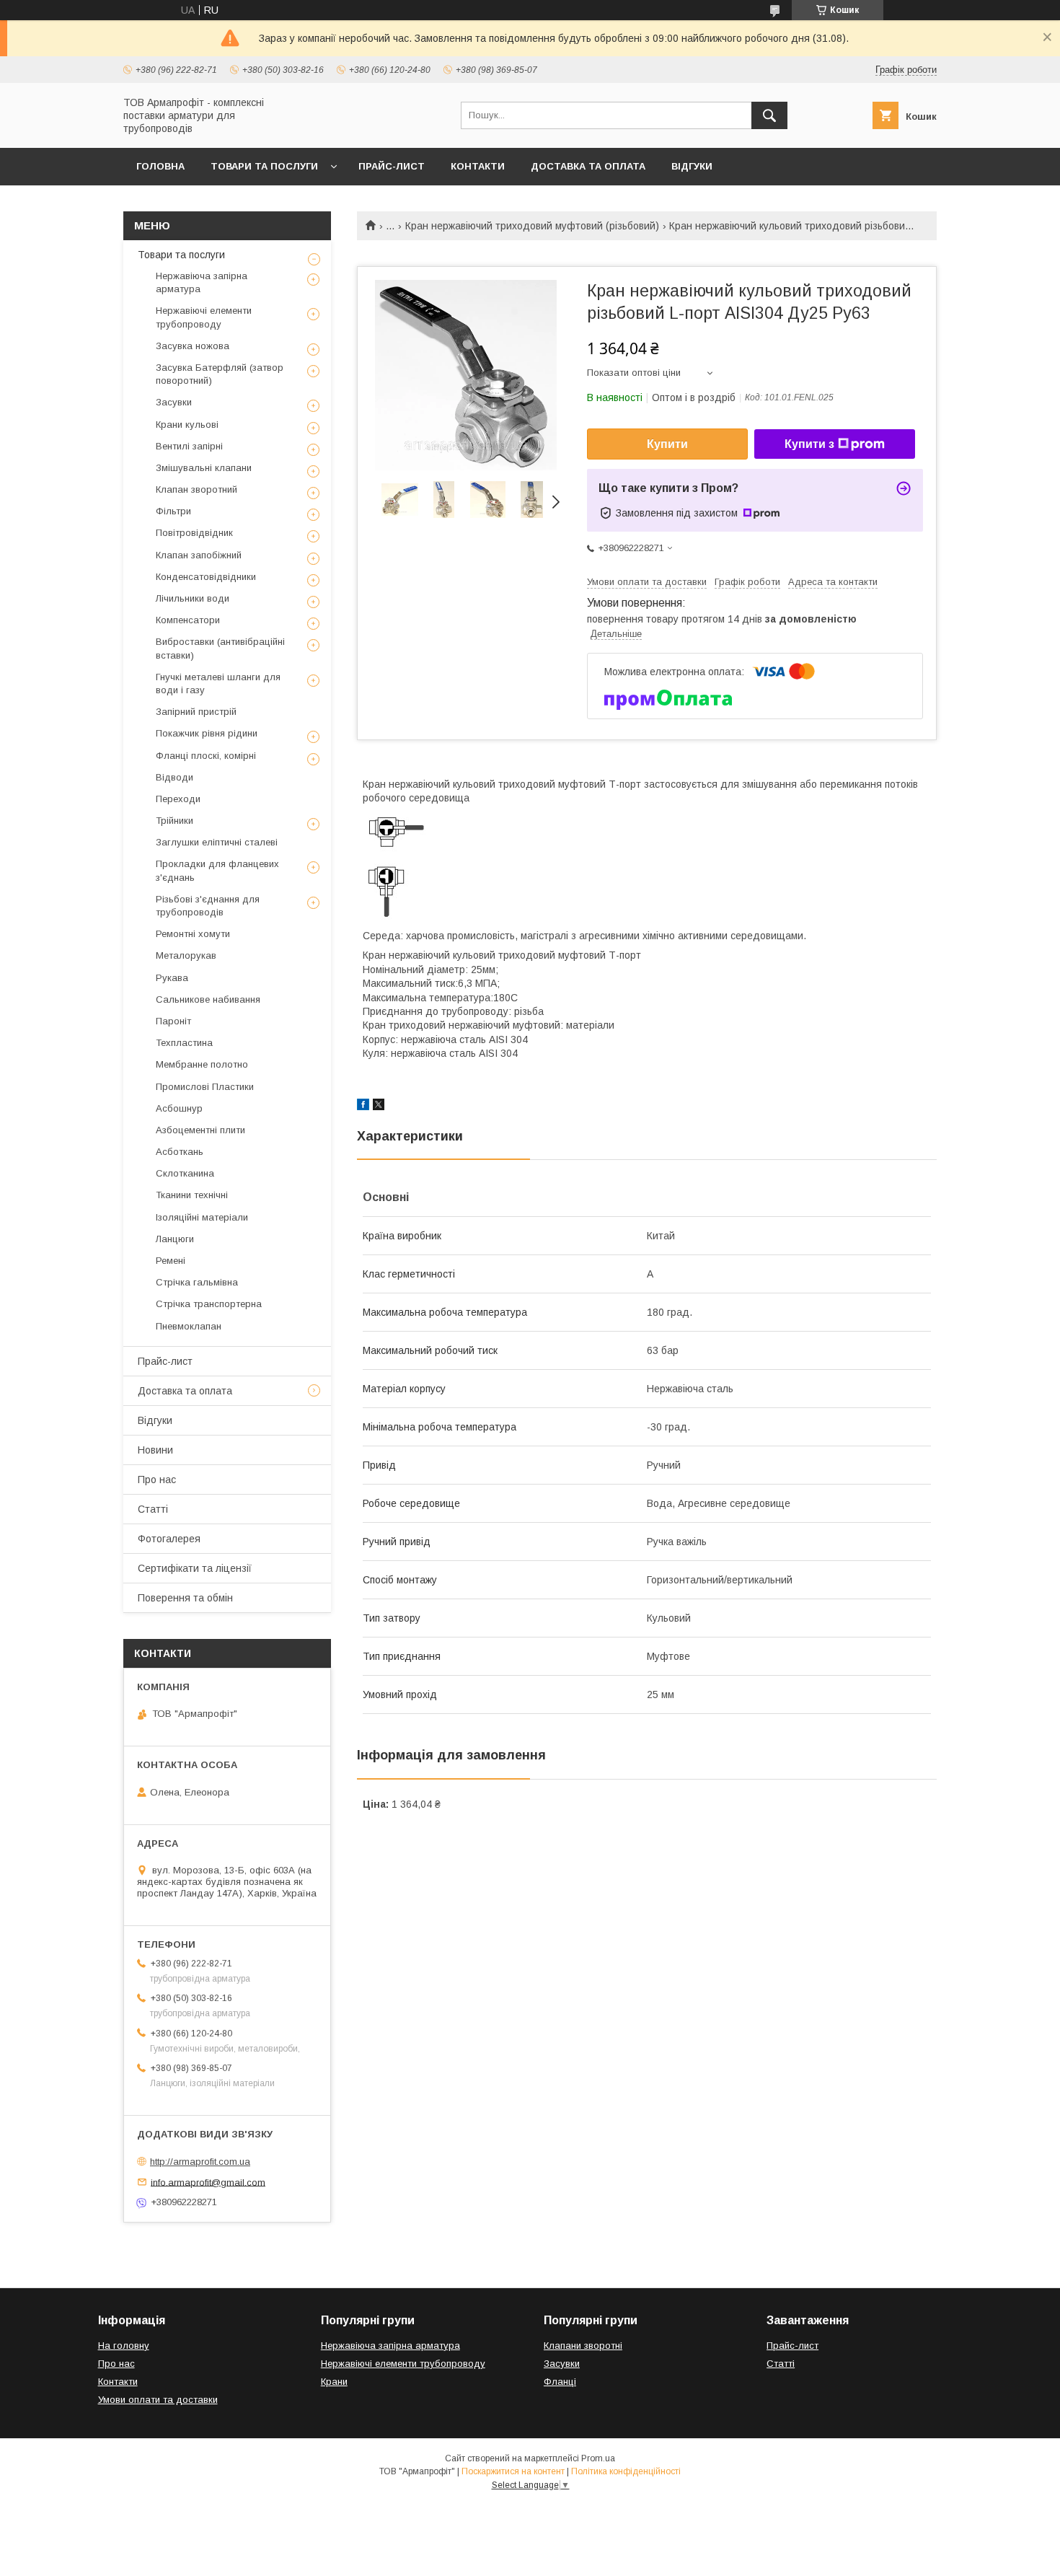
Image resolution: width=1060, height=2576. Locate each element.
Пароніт (173, 1021)
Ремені (171, 1261)
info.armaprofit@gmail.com (208, 2182)
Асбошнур (179, 1108)
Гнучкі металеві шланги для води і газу (218, 683)
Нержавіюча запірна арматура (202, 282)
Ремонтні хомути (193, 934)
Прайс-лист (392, 166)
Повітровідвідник (194, 533)
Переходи (178, 799)
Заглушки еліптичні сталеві (217, 842)
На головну (124, 2346)
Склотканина (185, 1173)
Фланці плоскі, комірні (206, 756)
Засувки (174, 402)
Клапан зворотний (196, 489)
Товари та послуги (264, 166)
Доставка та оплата (588, 166)
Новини (155, 1450)
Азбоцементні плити (200, 1130)
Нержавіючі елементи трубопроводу (204, 317)
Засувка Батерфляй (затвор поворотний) (220, 374)
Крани (334, 2382)
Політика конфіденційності (626, 2471)
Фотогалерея (169, 1539)
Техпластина (184, 1043)
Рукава (172, 978)
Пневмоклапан (189, 1326)
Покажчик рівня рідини (207, 733)
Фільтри (173, 511)
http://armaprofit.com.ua (200, 2162)
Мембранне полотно (202, 1064)
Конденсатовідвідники (206, 577)
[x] (379, 1107)
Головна (160, 166)
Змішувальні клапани (204, 468)
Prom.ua (598, 2458)
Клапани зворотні (583, 2346)
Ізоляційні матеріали (202, 1217)
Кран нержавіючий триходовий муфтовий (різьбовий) (532, 226)
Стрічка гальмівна (197, 1282)
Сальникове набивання (208, 999)
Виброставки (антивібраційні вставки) (220, 648)
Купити (667, 444)
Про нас (157, 1480)
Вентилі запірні (189, 446)
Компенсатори (188, 620)
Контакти (478, 166)
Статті (153, 1509)
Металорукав (186, 955)
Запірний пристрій (196, 712)
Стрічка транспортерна (209, 1304)
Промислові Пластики (205, 1087)
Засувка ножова (193, 346)
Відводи (175, 777)
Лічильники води (193, 598)
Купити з (809, 444)
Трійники (175, 821)
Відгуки (692, 166)
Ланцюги (175, 1239)
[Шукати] (769, 115)
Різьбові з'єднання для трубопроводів (208, 906)
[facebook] (363, 1107)
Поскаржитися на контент (513, 2471)
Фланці (560, 2382)
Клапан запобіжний (199, 555)
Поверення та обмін (185, 1598)
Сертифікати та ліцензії (195, 1568)
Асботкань (180, 1152)
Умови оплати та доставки (158, 2400)
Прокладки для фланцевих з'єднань (217, 870)
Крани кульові (187, 425)
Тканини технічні (192, 1195)
